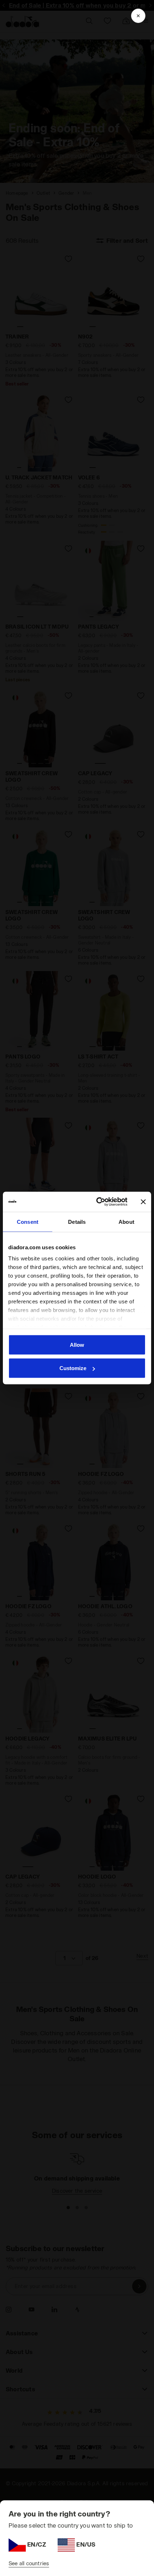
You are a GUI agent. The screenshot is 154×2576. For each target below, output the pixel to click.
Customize (73, 1368)
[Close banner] (143, 1202)
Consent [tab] (28, 1221)
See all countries (29, 2563)
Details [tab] (77, 1221)
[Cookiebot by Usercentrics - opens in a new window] (97, 1202)
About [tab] (126, 1221)
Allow (77, 1344)
